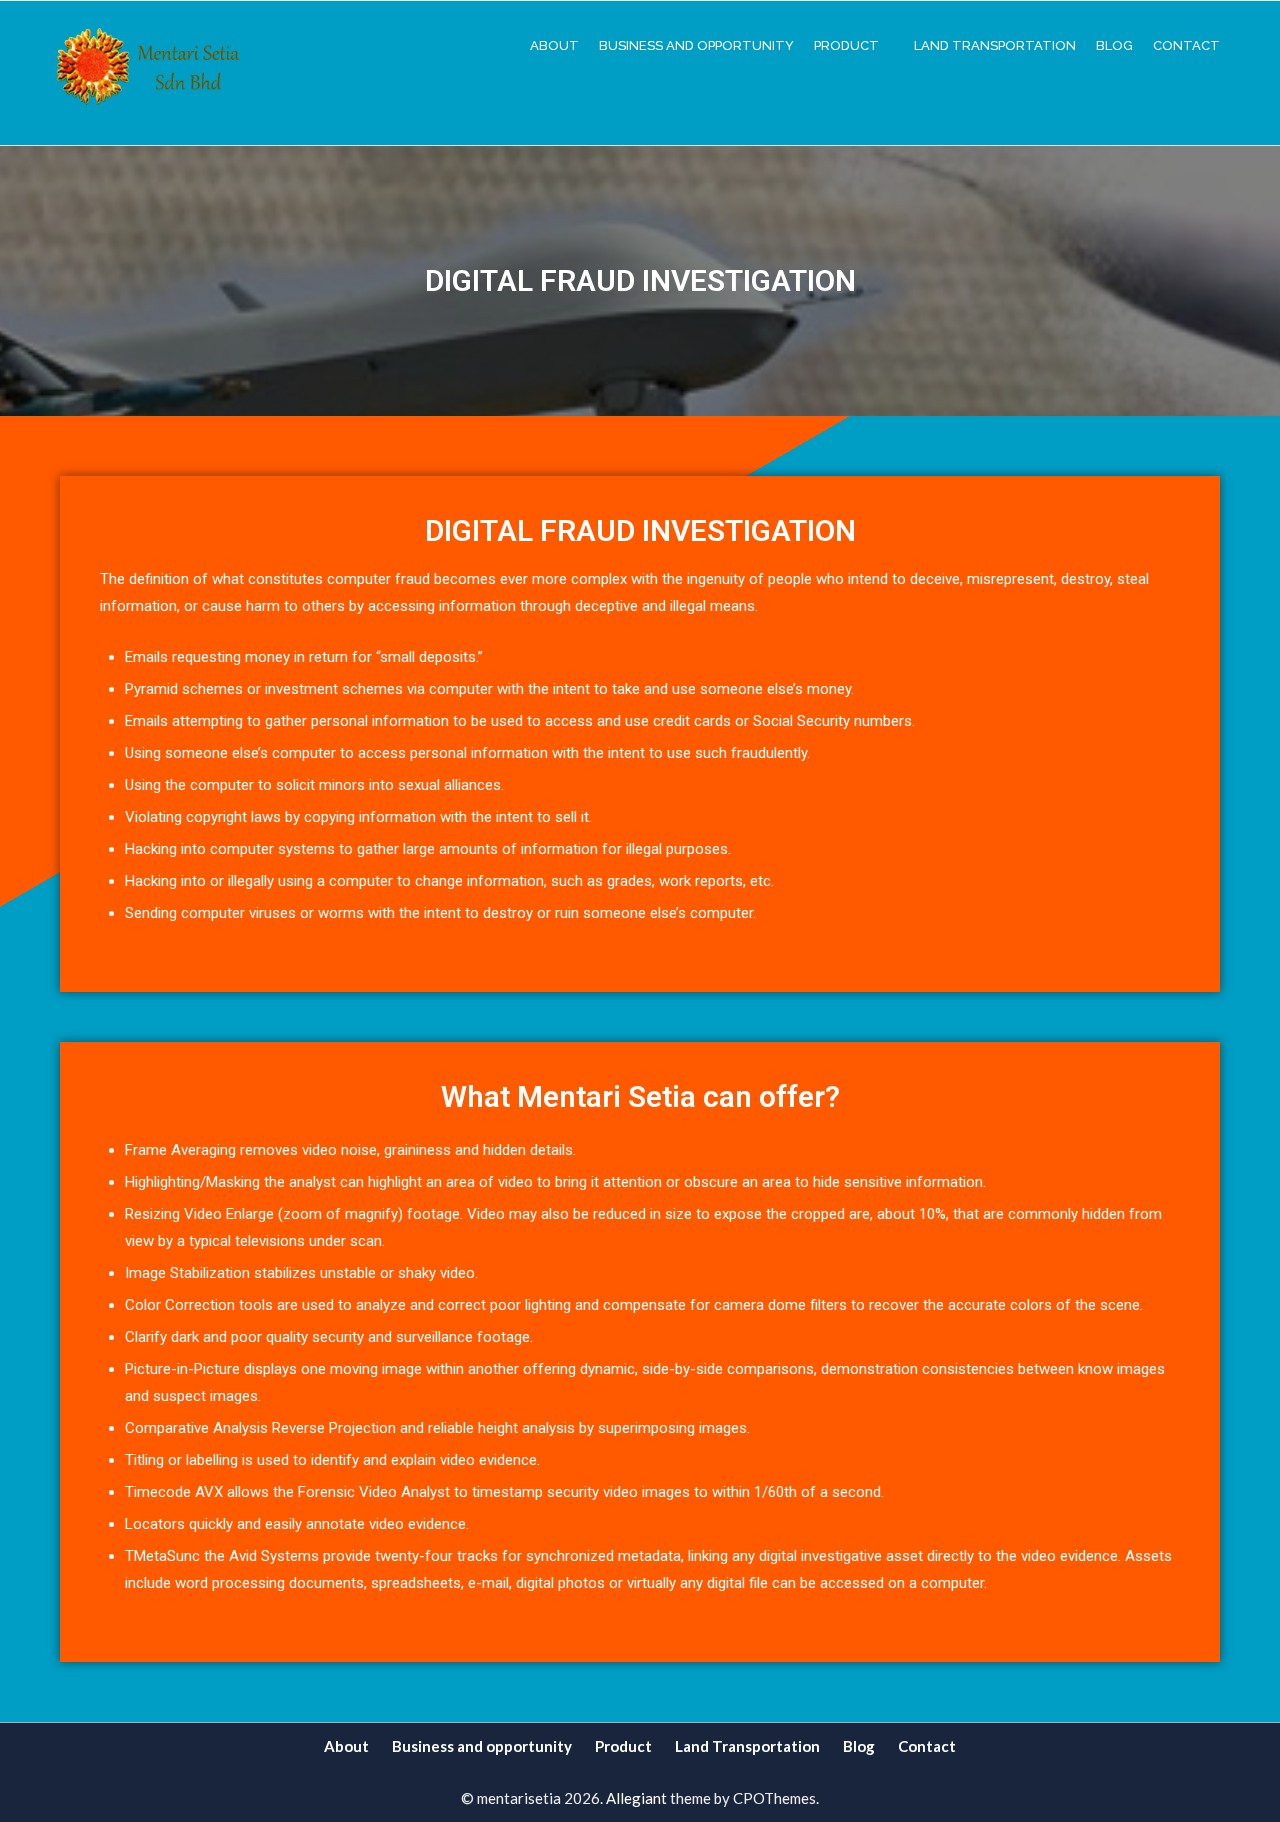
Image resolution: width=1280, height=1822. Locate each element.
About (554, 45)
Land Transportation (995, 45)
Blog (1114, 45)
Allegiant (636, 1798)
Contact (1186, 45)
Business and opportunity (696, 45)
